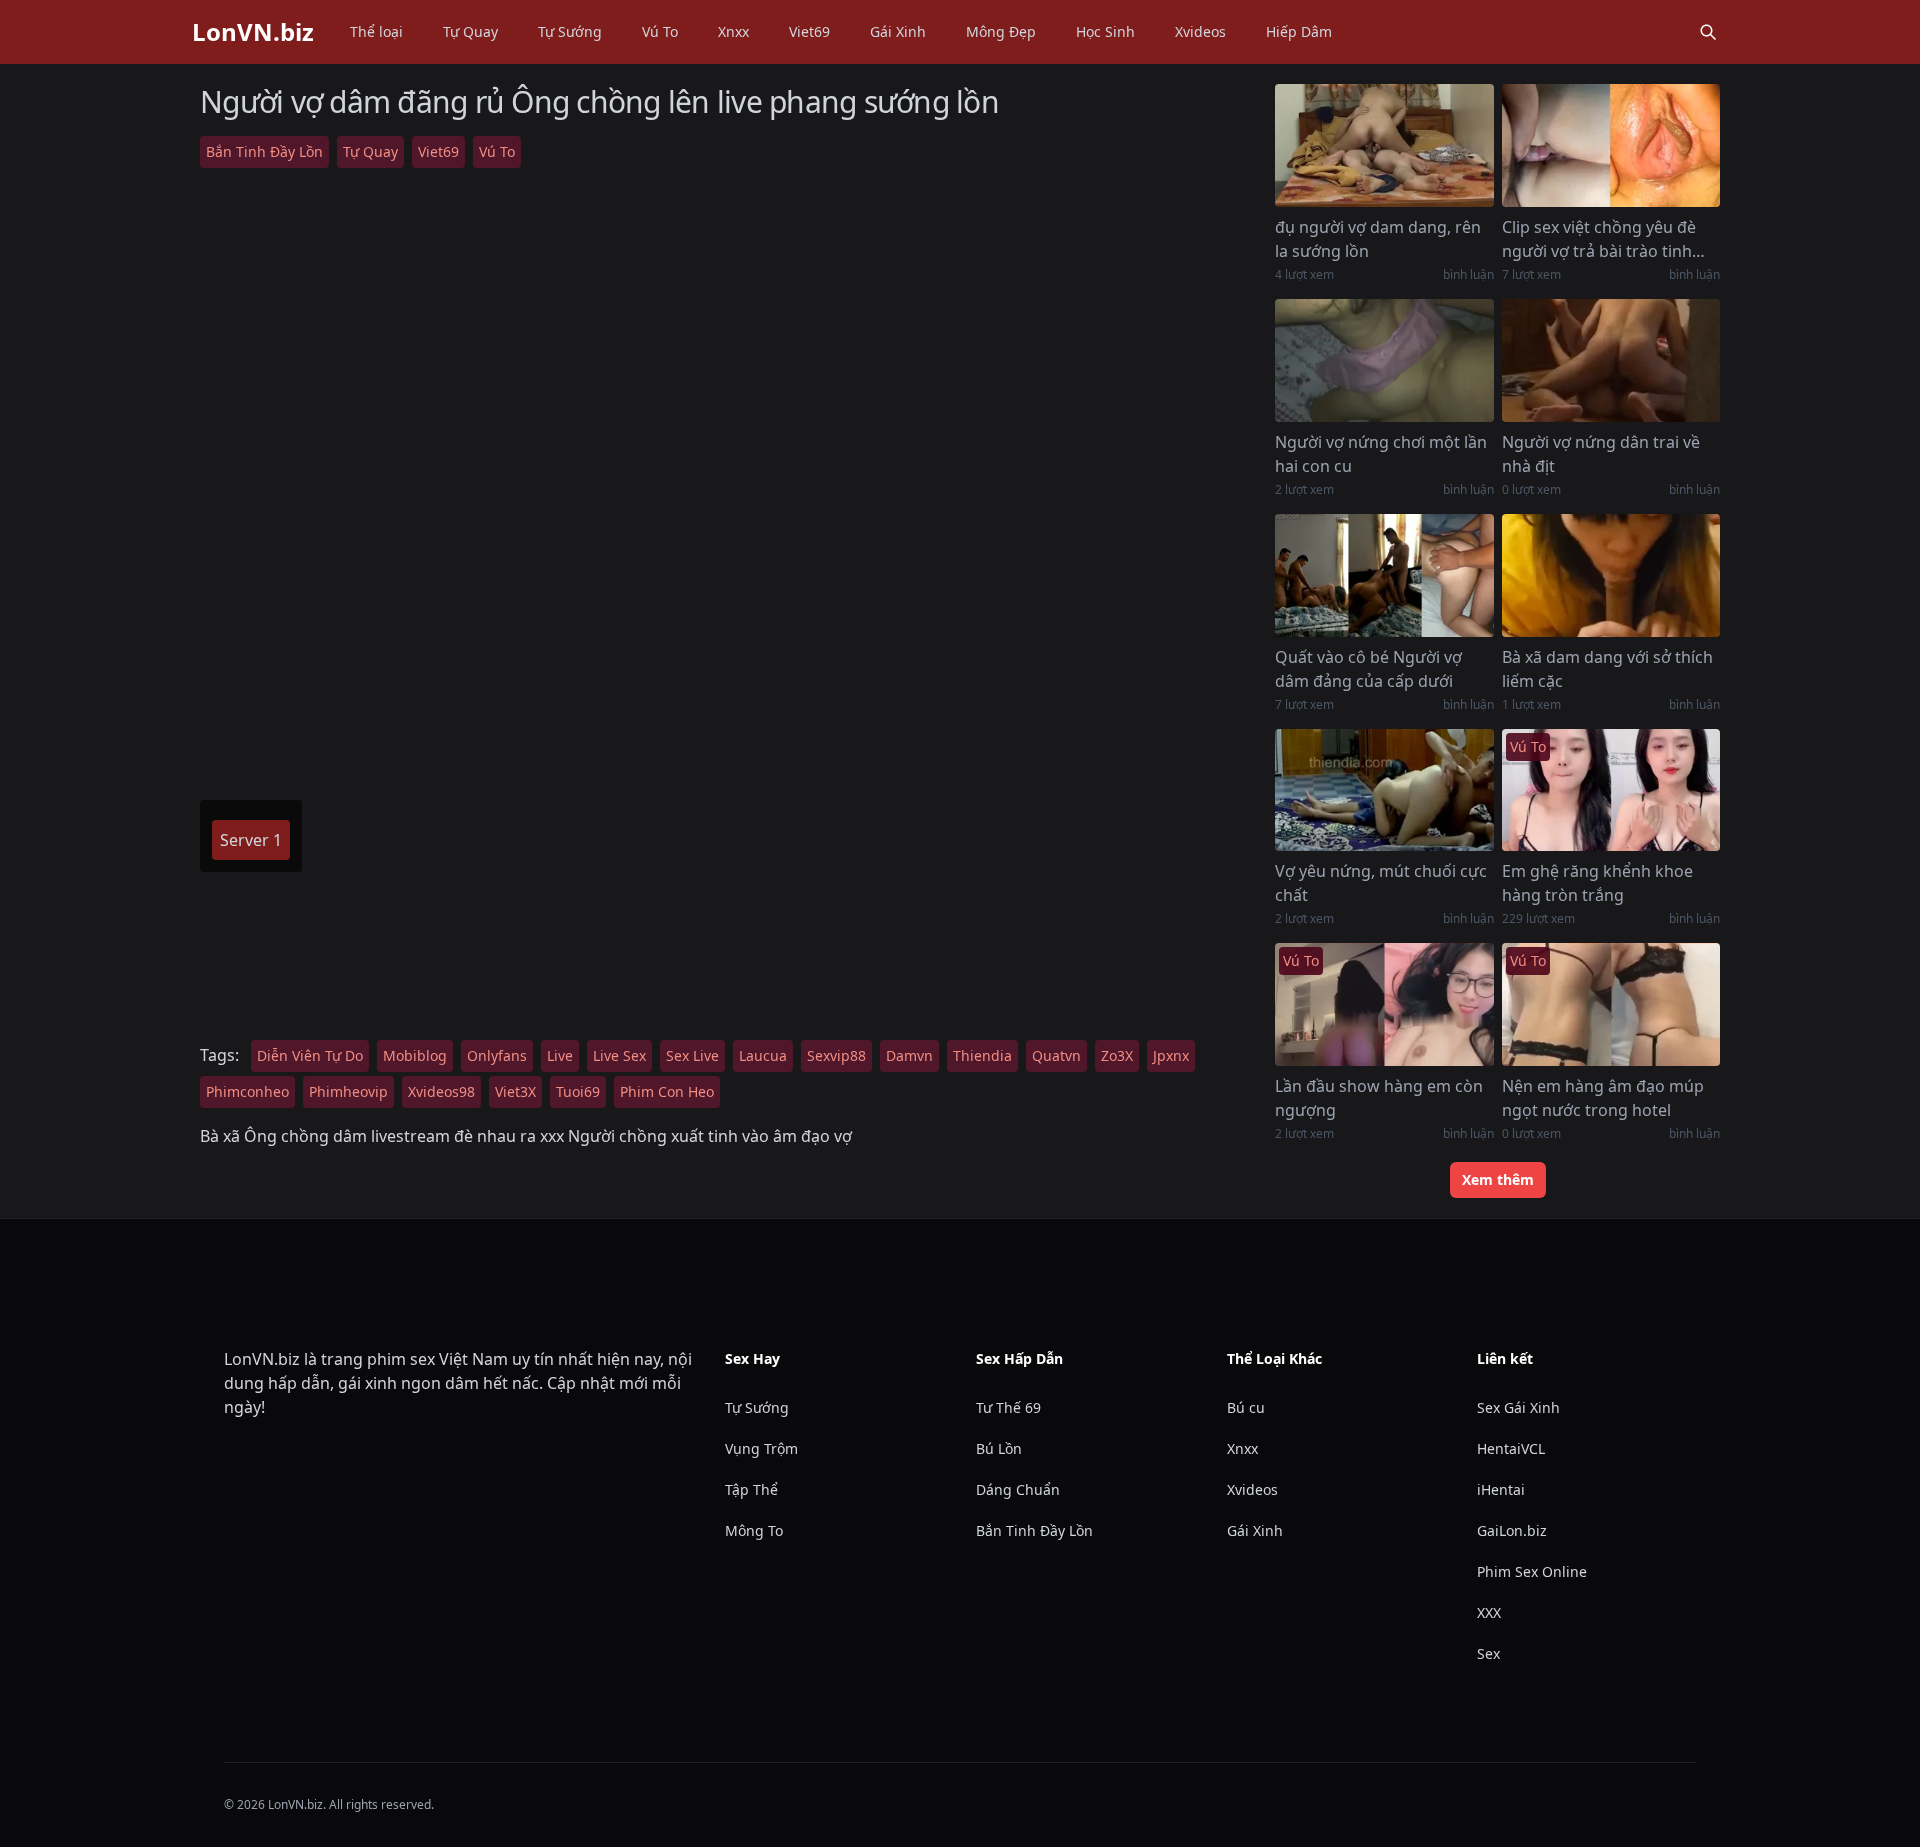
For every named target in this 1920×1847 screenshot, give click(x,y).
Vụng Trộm (761, 1448)
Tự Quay (470, 31)
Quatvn (1056, 1055)
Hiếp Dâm (1299, 31)
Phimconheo (247, 1091)
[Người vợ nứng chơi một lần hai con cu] (1384, 360)
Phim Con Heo (667, 1091)
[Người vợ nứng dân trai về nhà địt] (1611, 360)
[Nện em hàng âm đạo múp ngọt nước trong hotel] (1611, 1004)
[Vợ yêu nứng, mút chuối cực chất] (1384, 790)
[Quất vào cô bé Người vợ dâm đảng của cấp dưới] (1384, 575)
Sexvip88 (836, 1055)
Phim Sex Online (1532, 1571)
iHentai (1501, 1489)
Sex (1488, 1653)
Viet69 (809, 31)
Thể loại (376, 31)
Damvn (909, 1055)
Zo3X (1117, 1055)
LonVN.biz (253, 32)
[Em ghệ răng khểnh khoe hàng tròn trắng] (1611, 790)
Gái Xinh (898, 31)
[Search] (1708, 32)
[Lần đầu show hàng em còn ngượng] (1384, 1004)
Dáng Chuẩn (1018, 1489)
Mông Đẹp (1001, 31)
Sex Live (692, 1055)
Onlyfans (497, 1055)
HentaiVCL (1511, 1448)
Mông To (754, 1530)
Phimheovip (348, 1091)
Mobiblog (415, 1055)
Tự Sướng (570, 31)
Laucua (763, 1055)
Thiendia (982, 1055)
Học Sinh (1105, 31)
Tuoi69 (578, 1091)
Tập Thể (751, 1489)
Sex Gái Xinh (1518, 1407)
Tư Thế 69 (1008, 1407)
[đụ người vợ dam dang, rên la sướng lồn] (1384, 145)
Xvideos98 (441, 1091)
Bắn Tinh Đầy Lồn (264, 151)
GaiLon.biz (1512, 1530)
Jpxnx (1171, 1055)
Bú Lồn (999, 1448)
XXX (1489, 1612)
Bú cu (1246, 1407)
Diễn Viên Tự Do (310, 1055)
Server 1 (251, 840)
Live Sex (619, 1055)
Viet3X (515, 1091)
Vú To (660, 31)
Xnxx (733, 31)
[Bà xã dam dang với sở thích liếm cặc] (1611, 575)
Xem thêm (1498, 1179)
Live (560, 1055)
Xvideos (1200, 31)
